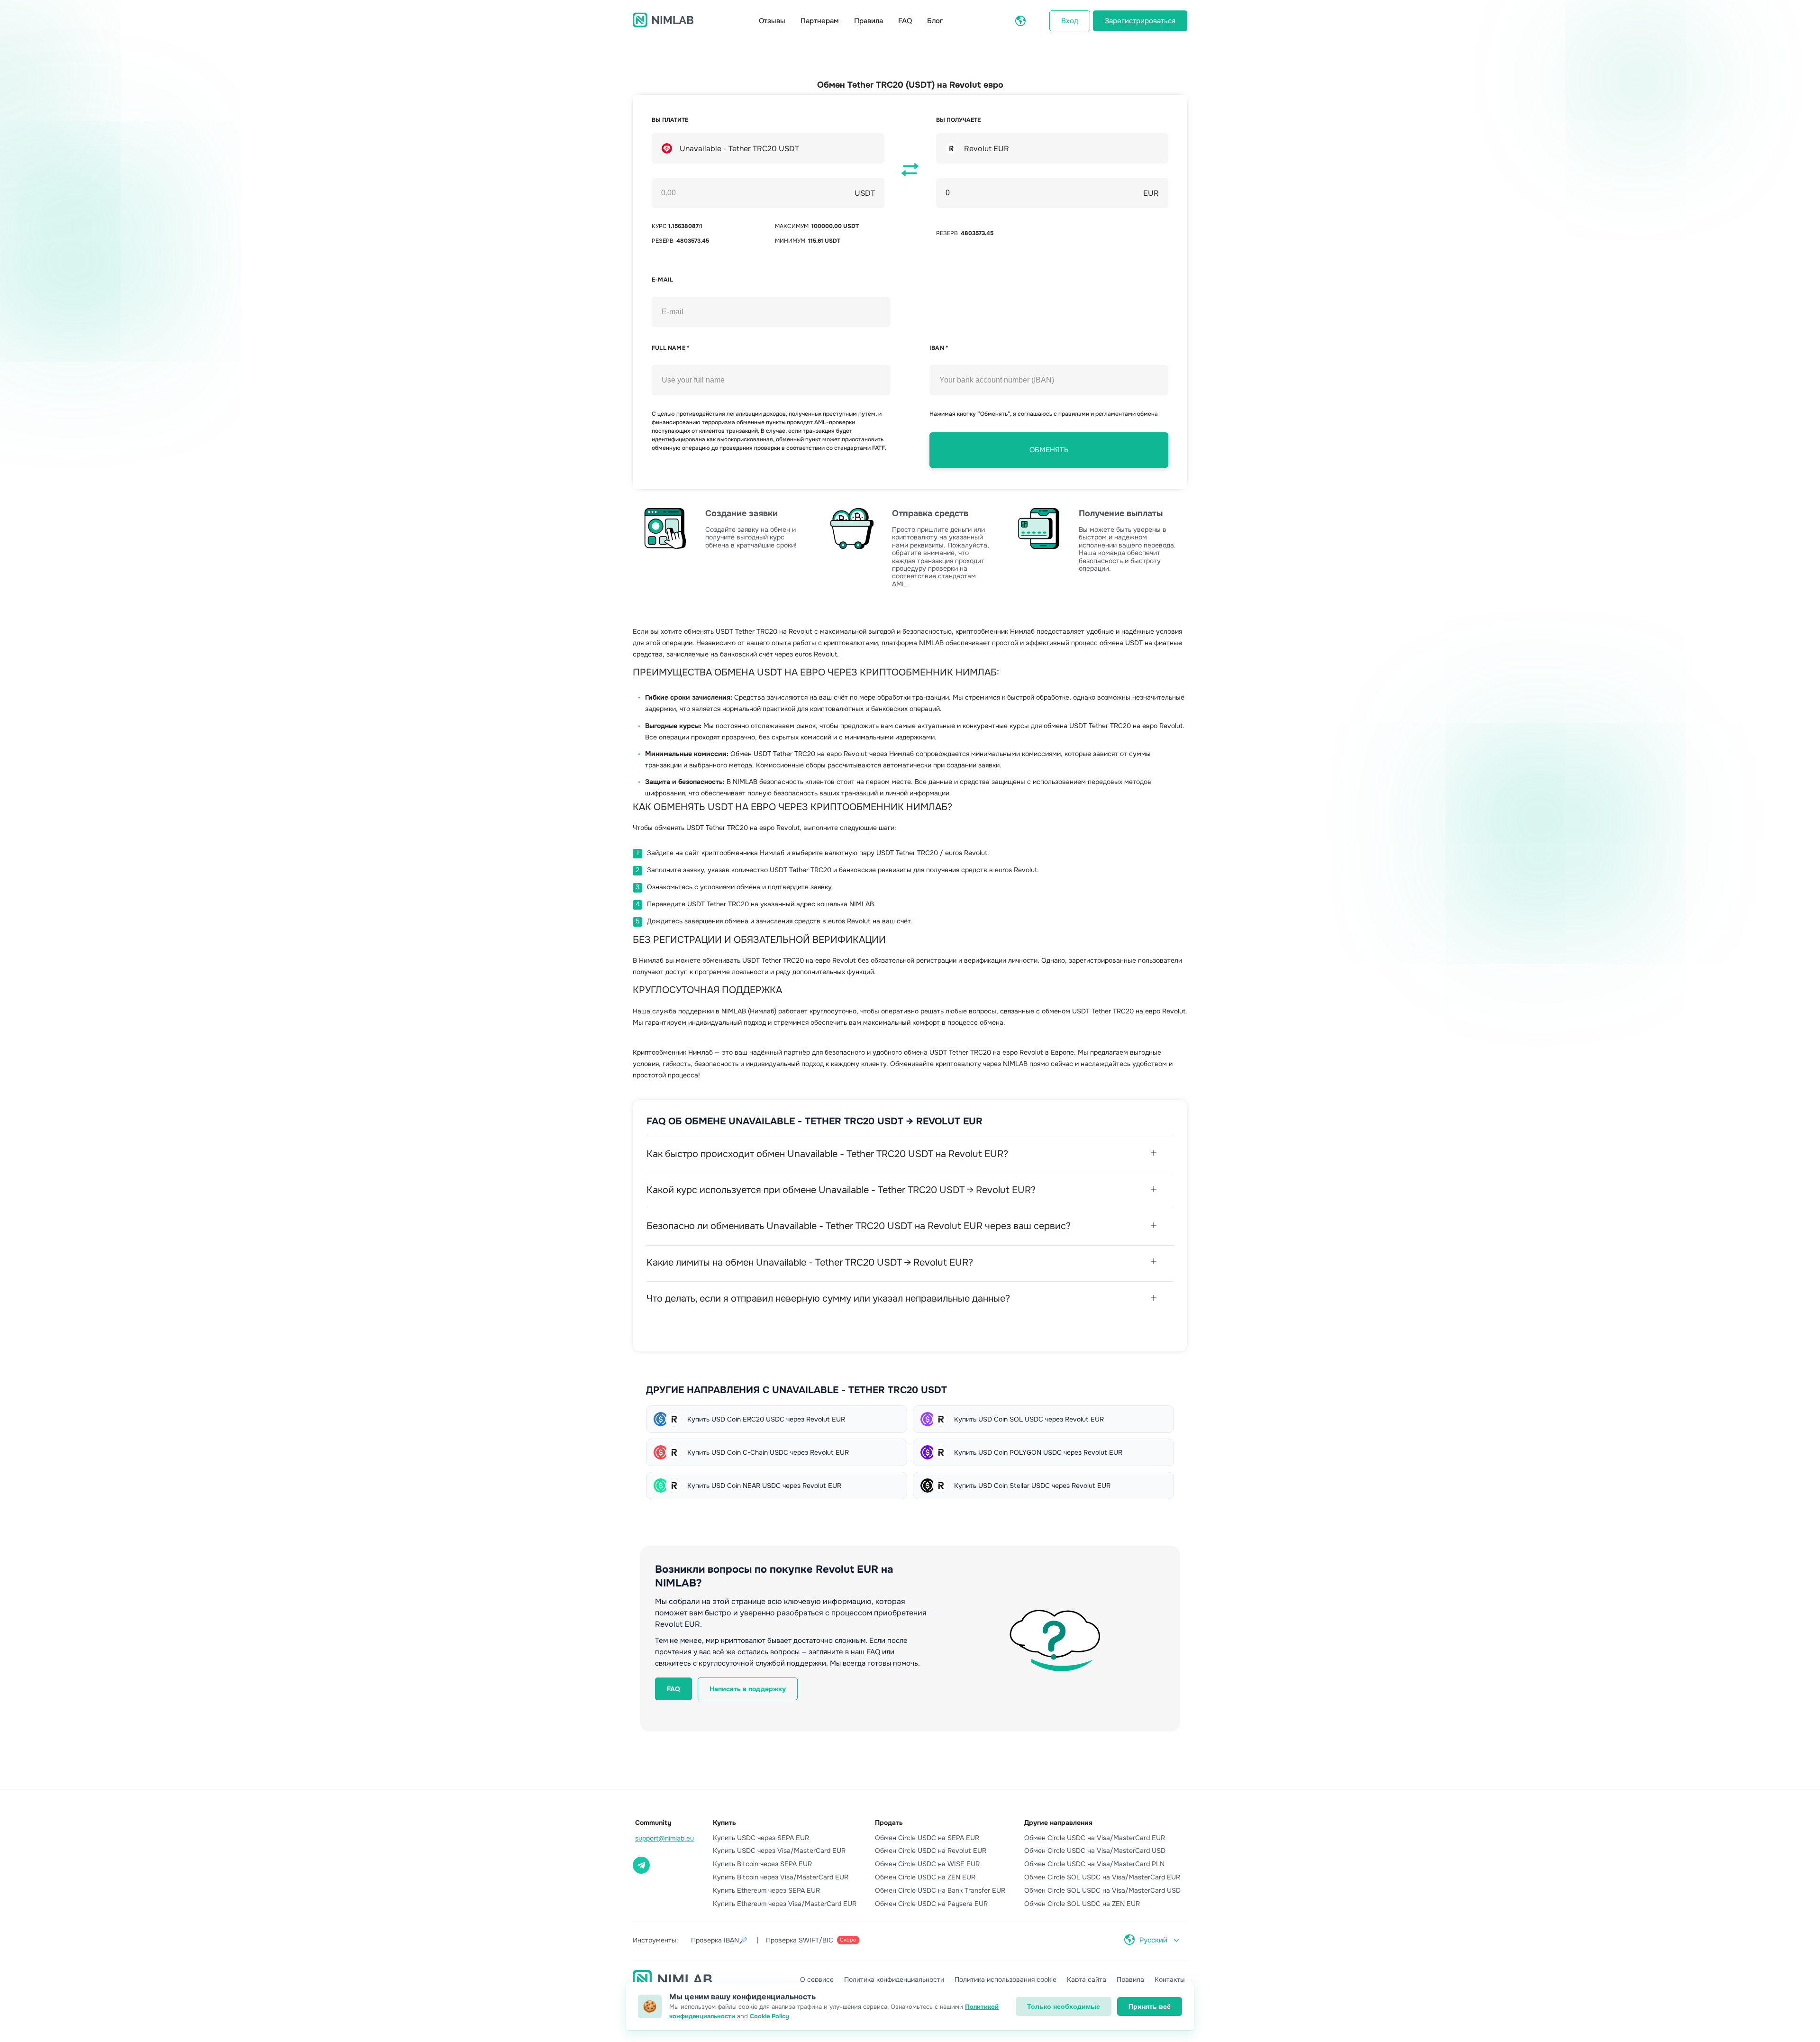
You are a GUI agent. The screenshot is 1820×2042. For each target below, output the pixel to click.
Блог (935, 21)
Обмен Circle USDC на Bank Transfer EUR (940, 1890)
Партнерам (820, 21)
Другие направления (1058, 1823)
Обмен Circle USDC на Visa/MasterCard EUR (1095, 1838)
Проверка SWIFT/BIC (811, 1940)
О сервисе (817, 1979)
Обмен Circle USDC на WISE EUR (927, 1864)
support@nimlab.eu (664, 1838)
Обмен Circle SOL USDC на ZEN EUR (1082, 1904)
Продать (889, 1823)
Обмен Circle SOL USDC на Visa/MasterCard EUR (1102, 1877)
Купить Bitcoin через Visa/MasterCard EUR (781, 1877)
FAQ (905, 21)
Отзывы (772, 21)
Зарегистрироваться (1140, 21)
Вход (1070, 21)
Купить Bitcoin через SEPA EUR (762, 1864)
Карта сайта (1087, 1979)
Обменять (1049, 450)
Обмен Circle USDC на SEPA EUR (927, 1838)
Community (653, 1823)
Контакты (1170, 1979)
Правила (869, 21)
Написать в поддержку (748, 1689)
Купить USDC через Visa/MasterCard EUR (779, 1851)
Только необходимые (1064, 2006)
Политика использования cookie (1006, 1979)
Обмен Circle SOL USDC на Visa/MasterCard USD (1102, 1890)
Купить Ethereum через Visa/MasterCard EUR (785, 1904)
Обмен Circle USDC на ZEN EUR (925, 1877)
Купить (724, 1823)
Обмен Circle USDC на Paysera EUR (931, 1904)
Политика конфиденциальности (894, 1979)
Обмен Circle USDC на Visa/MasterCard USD (1095, 1851)
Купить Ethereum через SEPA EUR (766, 1890)
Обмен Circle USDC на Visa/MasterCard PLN (1094, 1864)
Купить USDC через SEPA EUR (761, 1838)
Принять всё (1150, 2006)
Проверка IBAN (719, 1940)
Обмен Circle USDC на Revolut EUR (931, 1851)
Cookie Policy (769, 2016)
